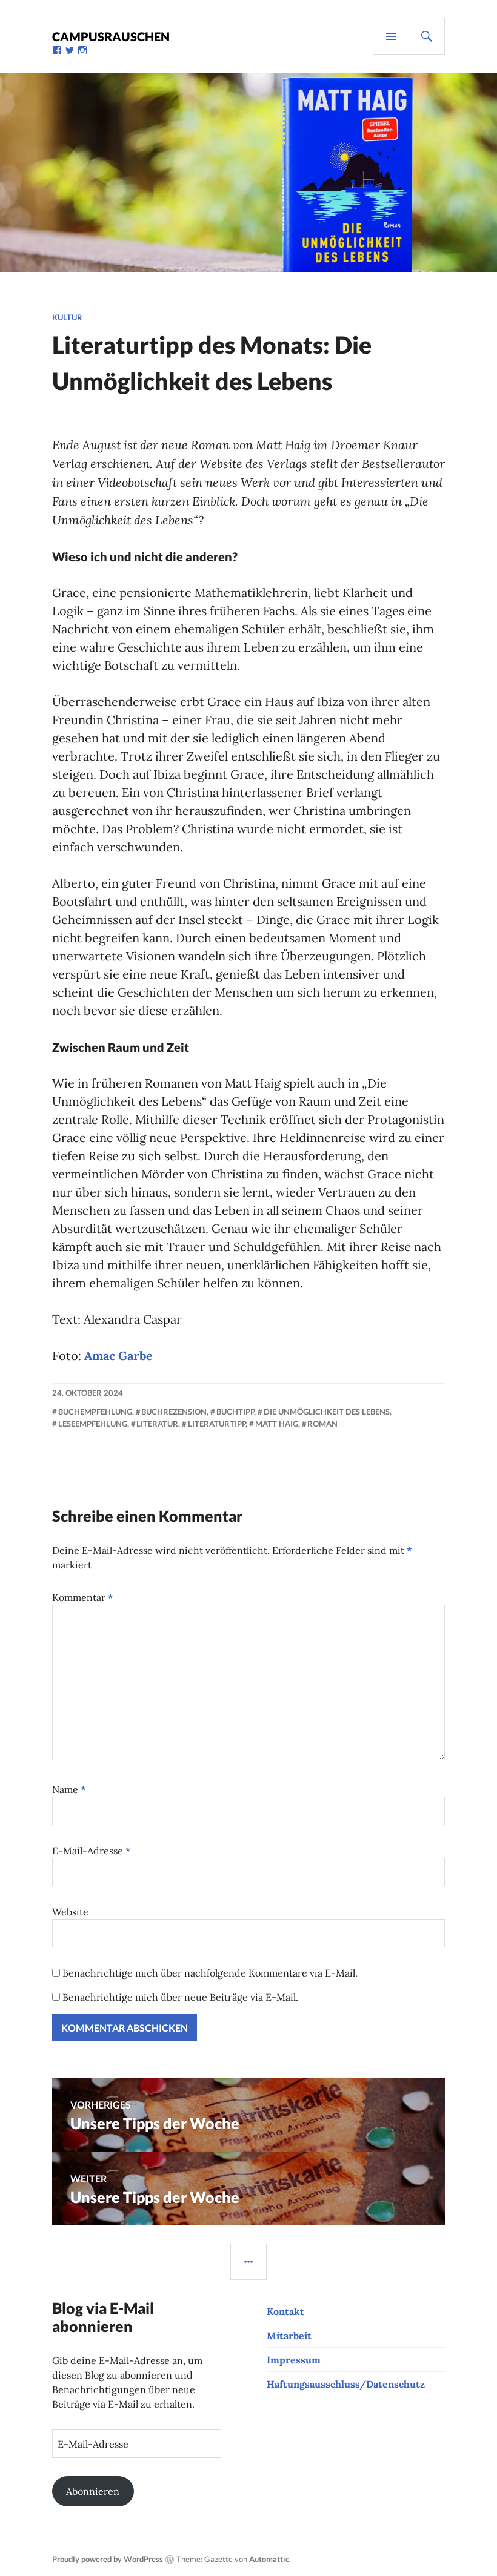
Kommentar (83, 1597)
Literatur (157, 1424)
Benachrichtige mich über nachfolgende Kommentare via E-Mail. (210, 1973)
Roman (322, 1424)
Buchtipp (235, 1412)
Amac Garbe (118, 1356)
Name (69, 1789)
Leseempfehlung (93, 1424)
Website (70, 1912)
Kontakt (285, 2311)
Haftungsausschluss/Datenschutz (346, 2384)
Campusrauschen (111, 36)
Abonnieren (93, 2491)
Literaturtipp (217, 1424)
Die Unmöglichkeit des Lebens (327, 1412)
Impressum (294, 2360)
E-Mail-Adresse (92, 1851)
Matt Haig (277, 1424)
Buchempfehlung (95, 1412)
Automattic (269, 2559)
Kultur (67, 317)
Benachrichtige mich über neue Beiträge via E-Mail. (180, 1997)
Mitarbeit (289, 2336)
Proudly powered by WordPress (108, 2559)
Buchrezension (174, 1412)
